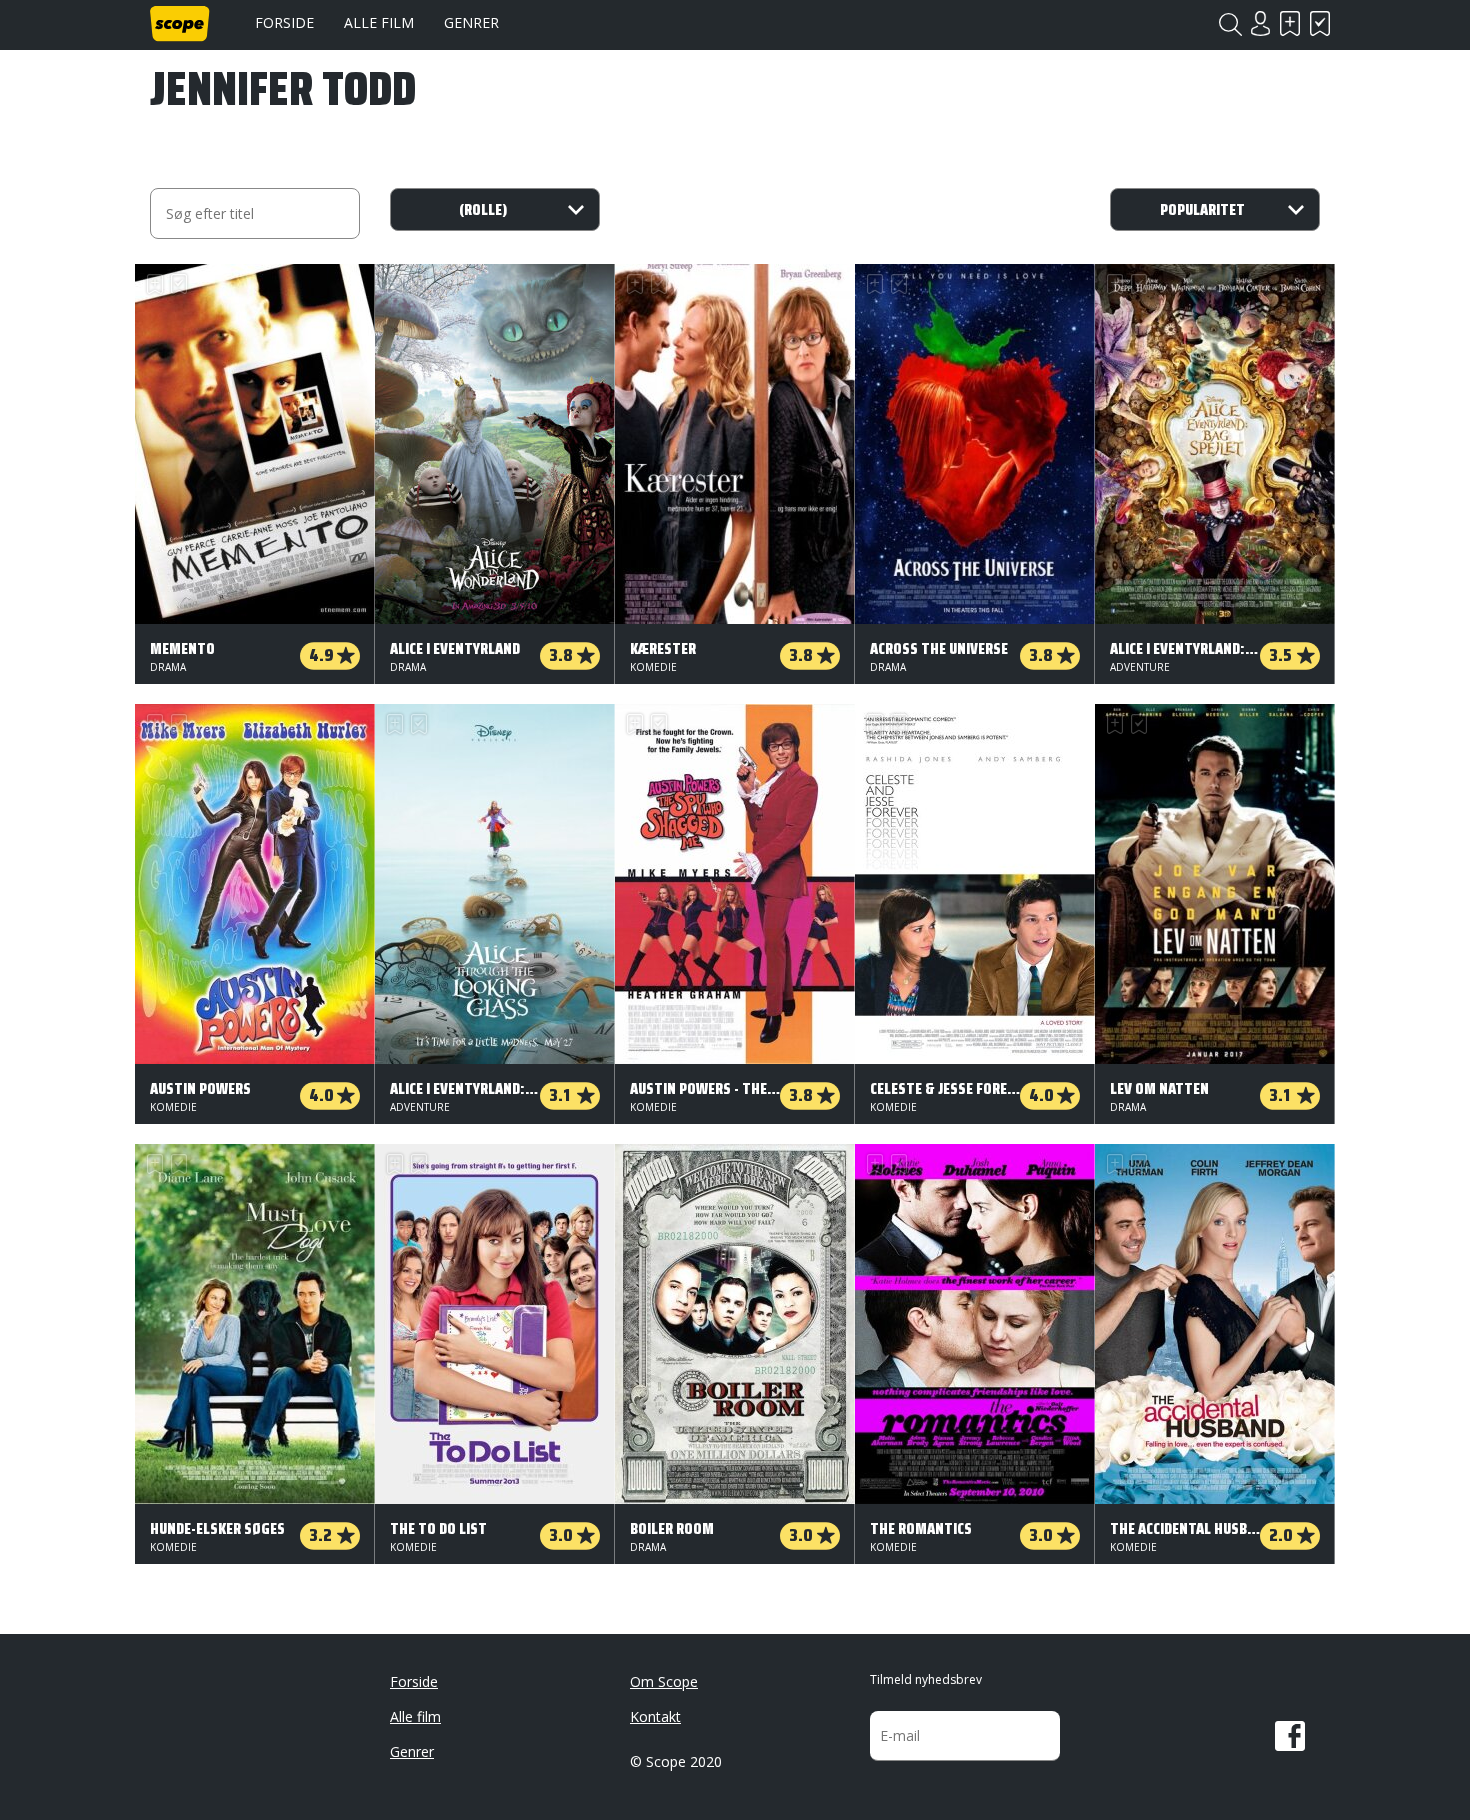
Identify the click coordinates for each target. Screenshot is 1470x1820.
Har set (1320, 23)
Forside (284, 22)
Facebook (1290, 1736)
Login (1260, 23)
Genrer (471, 22)
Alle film (379, 22)
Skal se (1290, 23)
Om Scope (664, 1681)
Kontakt (655, 1716)
